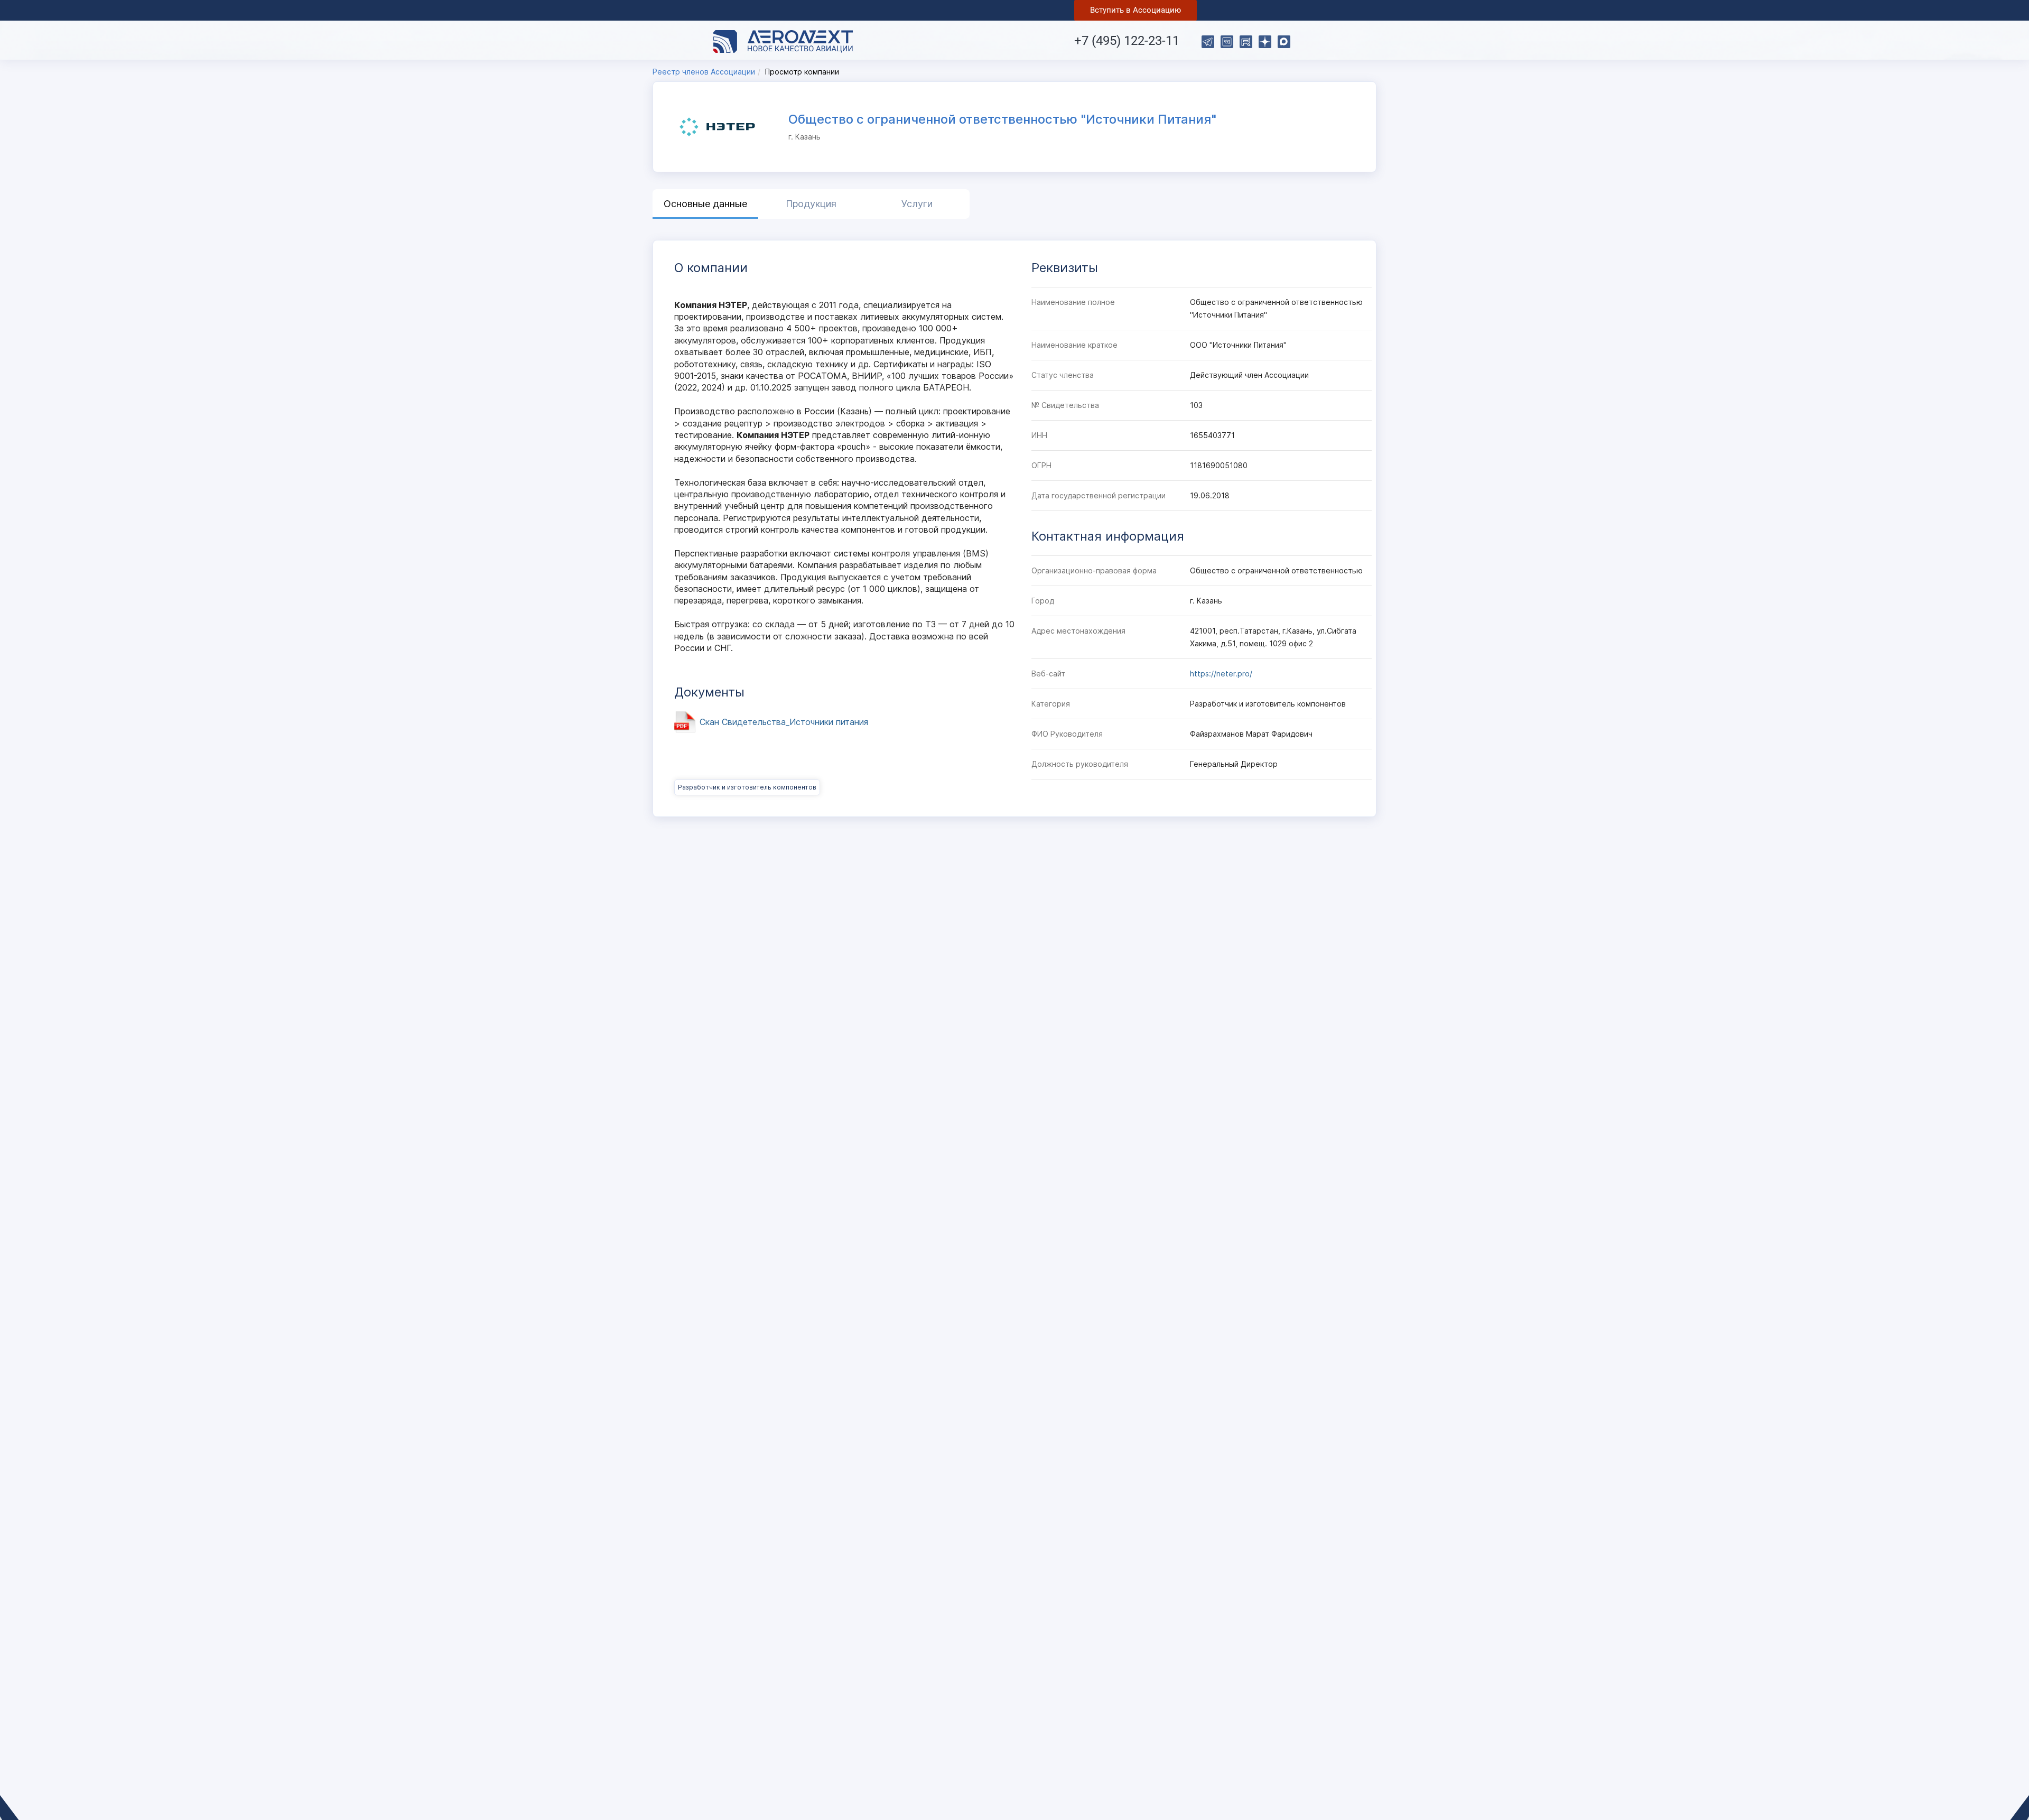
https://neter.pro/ (1221, 674)
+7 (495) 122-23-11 (1127, 41)
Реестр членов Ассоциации (704, 72)
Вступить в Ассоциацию (1136, 10)
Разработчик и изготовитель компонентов (747, 787)
